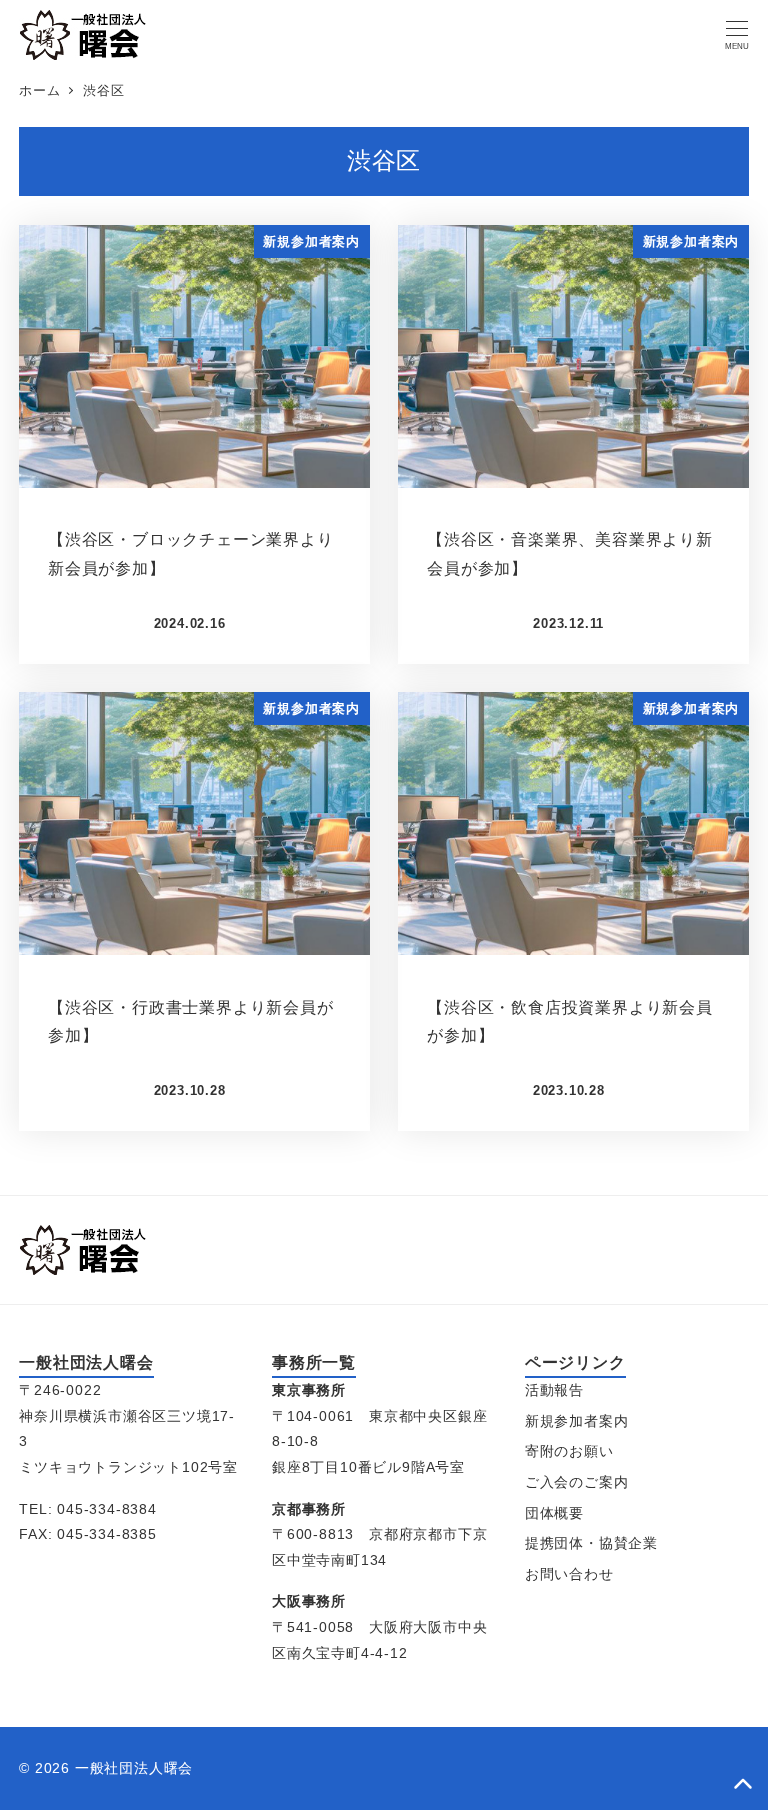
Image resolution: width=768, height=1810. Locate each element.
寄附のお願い (569, 1451)
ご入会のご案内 (577, 1482)
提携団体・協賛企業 (591, 1543)
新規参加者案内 (577, 1421)
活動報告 (554, 1390)
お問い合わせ (569, 1574)
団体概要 (554, 1513)
